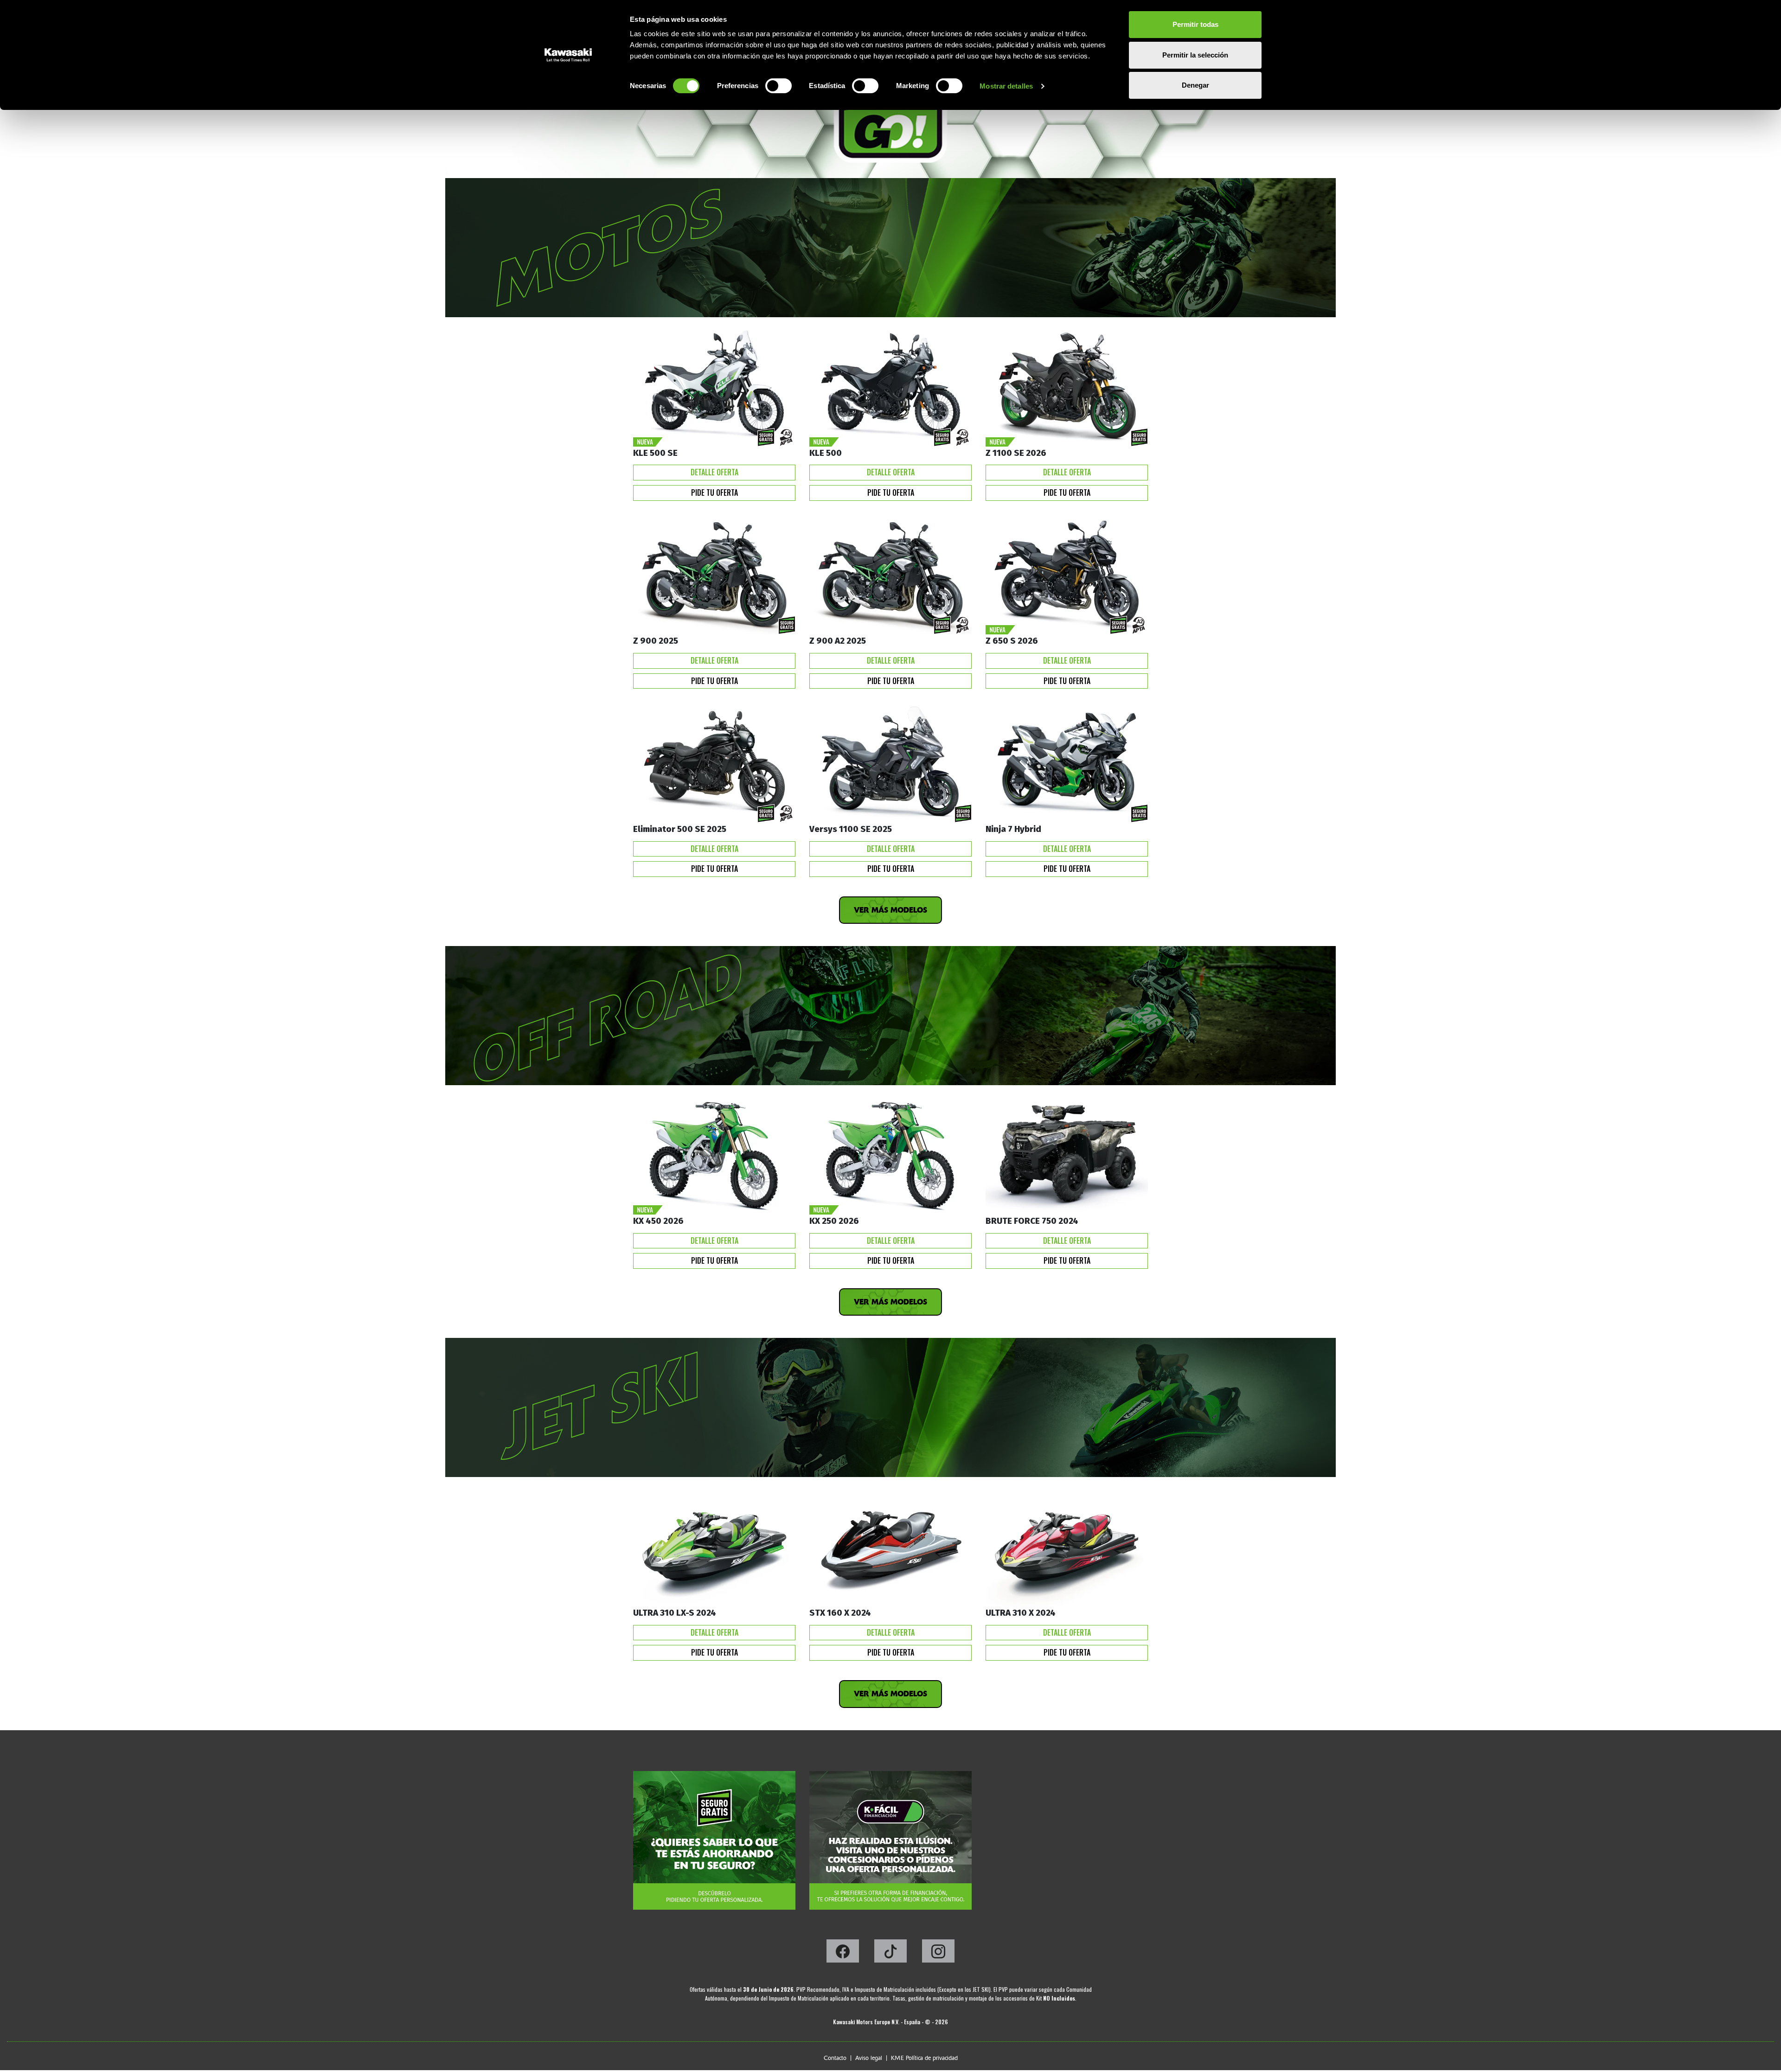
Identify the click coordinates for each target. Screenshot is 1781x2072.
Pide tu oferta (714, 492)
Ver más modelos (890, 910)
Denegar (1195, 85)
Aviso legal (869, 2058)
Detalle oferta (714, 472)
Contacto (835, 2058)
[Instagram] (938, 1954)
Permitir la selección (1195, 55)
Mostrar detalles (1006, 86)
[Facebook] (843, 1954)
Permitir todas (1195, 24)
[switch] (778, 86)
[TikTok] (891, 1954)
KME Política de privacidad (924, 2058)
